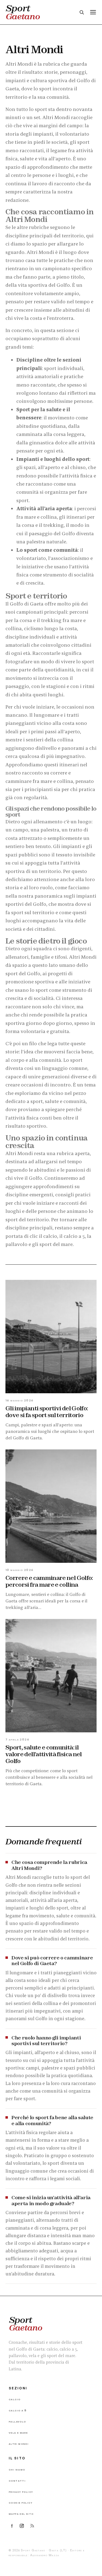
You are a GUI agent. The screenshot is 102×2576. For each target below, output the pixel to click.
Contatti (17, 2480)
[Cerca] (82, 12)
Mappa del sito (21, 2513)
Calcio (15, 2399)
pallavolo (16, 1244)
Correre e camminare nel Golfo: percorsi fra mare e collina (49, 1581)
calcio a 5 (74, 1236)
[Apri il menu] (93, 12)
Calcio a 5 (18, 2410)
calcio (50, 1236)
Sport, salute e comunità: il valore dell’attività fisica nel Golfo (44, 1754)
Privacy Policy (21, 2491)
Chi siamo (17, 2469)
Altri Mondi (19, 2443)
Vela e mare (18, 2432)
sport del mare (56, 1244)
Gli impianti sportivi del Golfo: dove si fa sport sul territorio (47, 1412)
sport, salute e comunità (58, 1101)
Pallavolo (17, 2421)
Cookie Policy (21, 2502)
